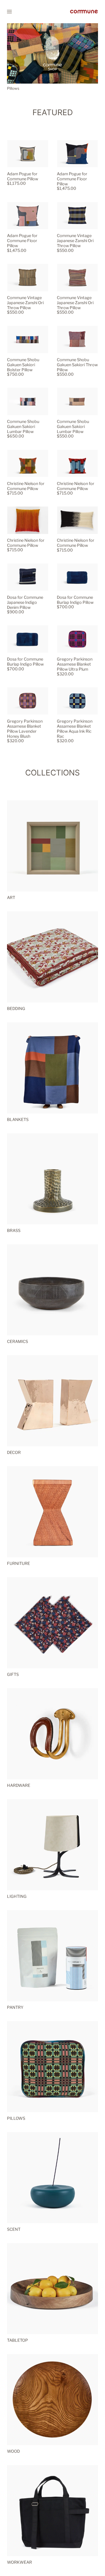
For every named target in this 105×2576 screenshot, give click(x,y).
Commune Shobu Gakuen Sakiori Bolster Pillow (23, 365)
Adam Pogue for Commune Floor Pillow (72, 179)
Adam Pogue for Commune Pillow (23, 176)
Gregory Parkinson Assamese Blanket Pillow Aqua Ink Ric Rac (75, 729)
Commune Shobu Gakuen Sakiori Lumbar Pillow (23, 427)
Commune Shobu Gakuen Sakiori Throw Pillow (77, 365)
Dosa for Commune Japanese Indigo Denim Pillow (25, 602)
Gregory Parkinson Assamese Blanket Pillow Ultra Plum (75, 664)
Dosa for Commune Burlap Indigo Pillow (75, 600)
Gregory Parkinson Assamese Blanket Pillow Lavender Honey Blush (25, 729)
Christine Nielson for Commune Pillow (26, 486)
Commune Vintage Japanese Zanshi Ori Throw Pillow (75, 241)
